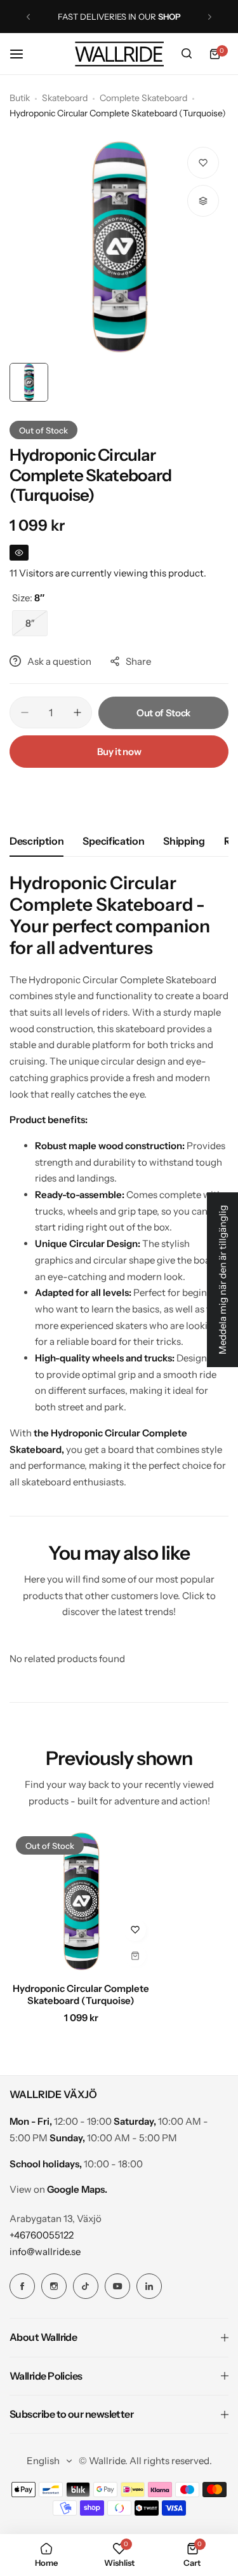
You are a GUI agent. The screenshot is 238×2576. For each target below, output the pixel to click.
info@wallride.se (45, 2252)
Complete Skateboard (143, 98)
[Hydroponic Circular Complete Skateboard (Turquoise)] (81, 1901)
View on (58, 2189)
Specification (113, 841)
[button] (28, 17)
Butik (20, 98)
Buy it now (119, 752)
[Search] (187, 54)
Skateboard (65, 98)
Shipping (184, 841)
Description (36, 841)
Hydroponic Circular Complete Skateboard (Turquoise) (81, 1994)
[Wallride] (119, 54)
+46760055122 (42, 2235)
